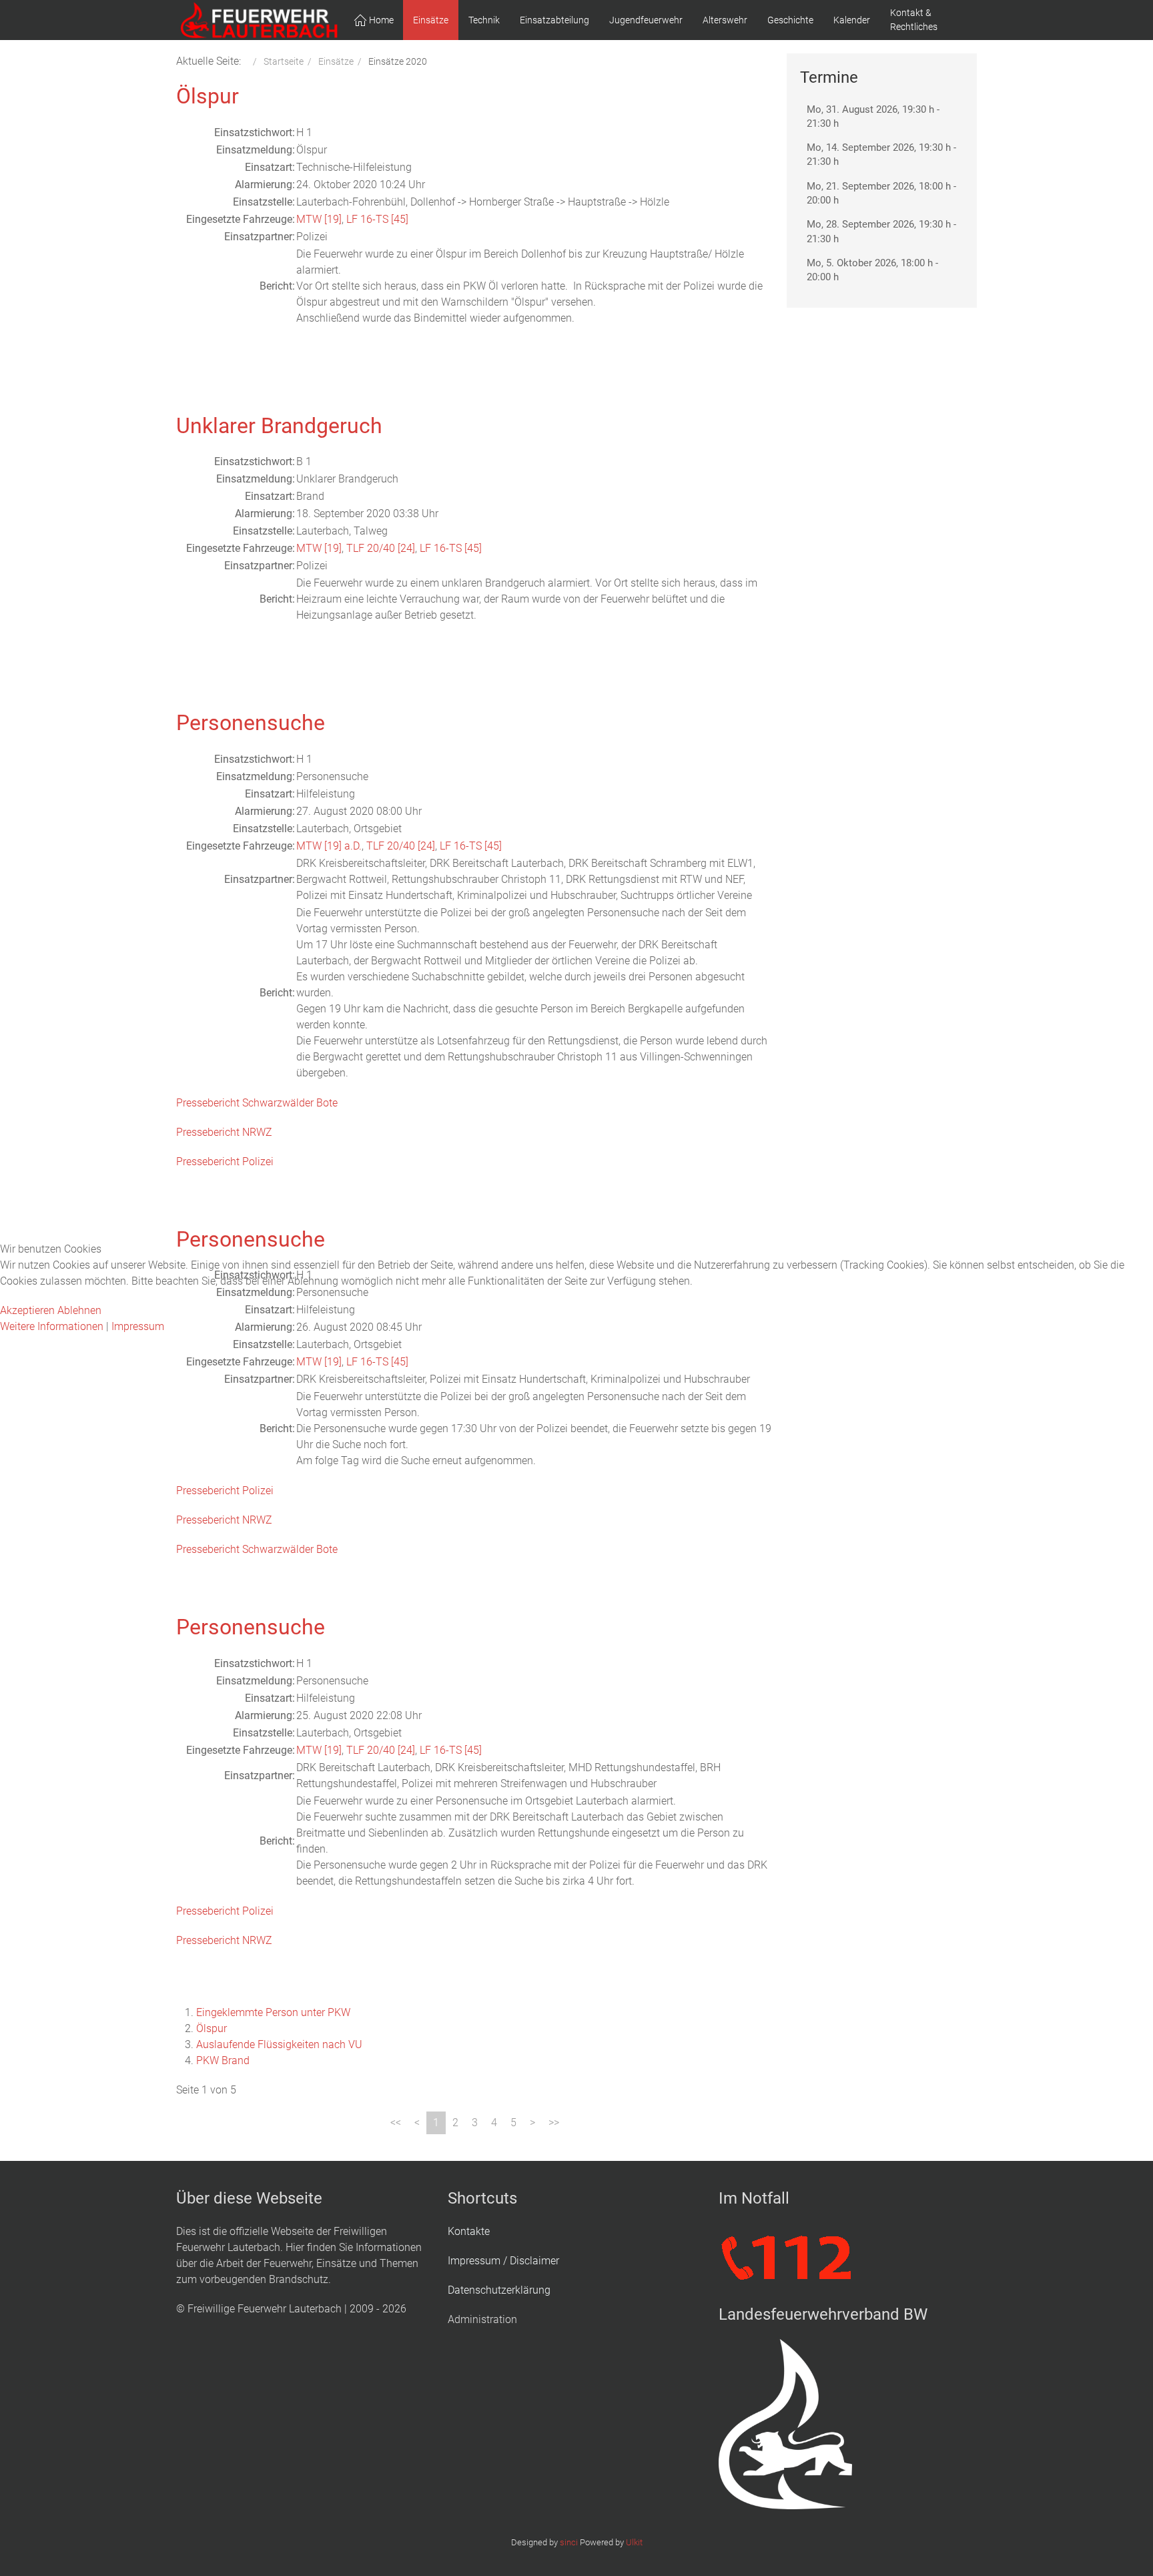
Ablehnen (79, 1310)
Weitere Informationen (52, 1326)
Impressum (138, 1326)
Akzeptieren (27, 1310)
